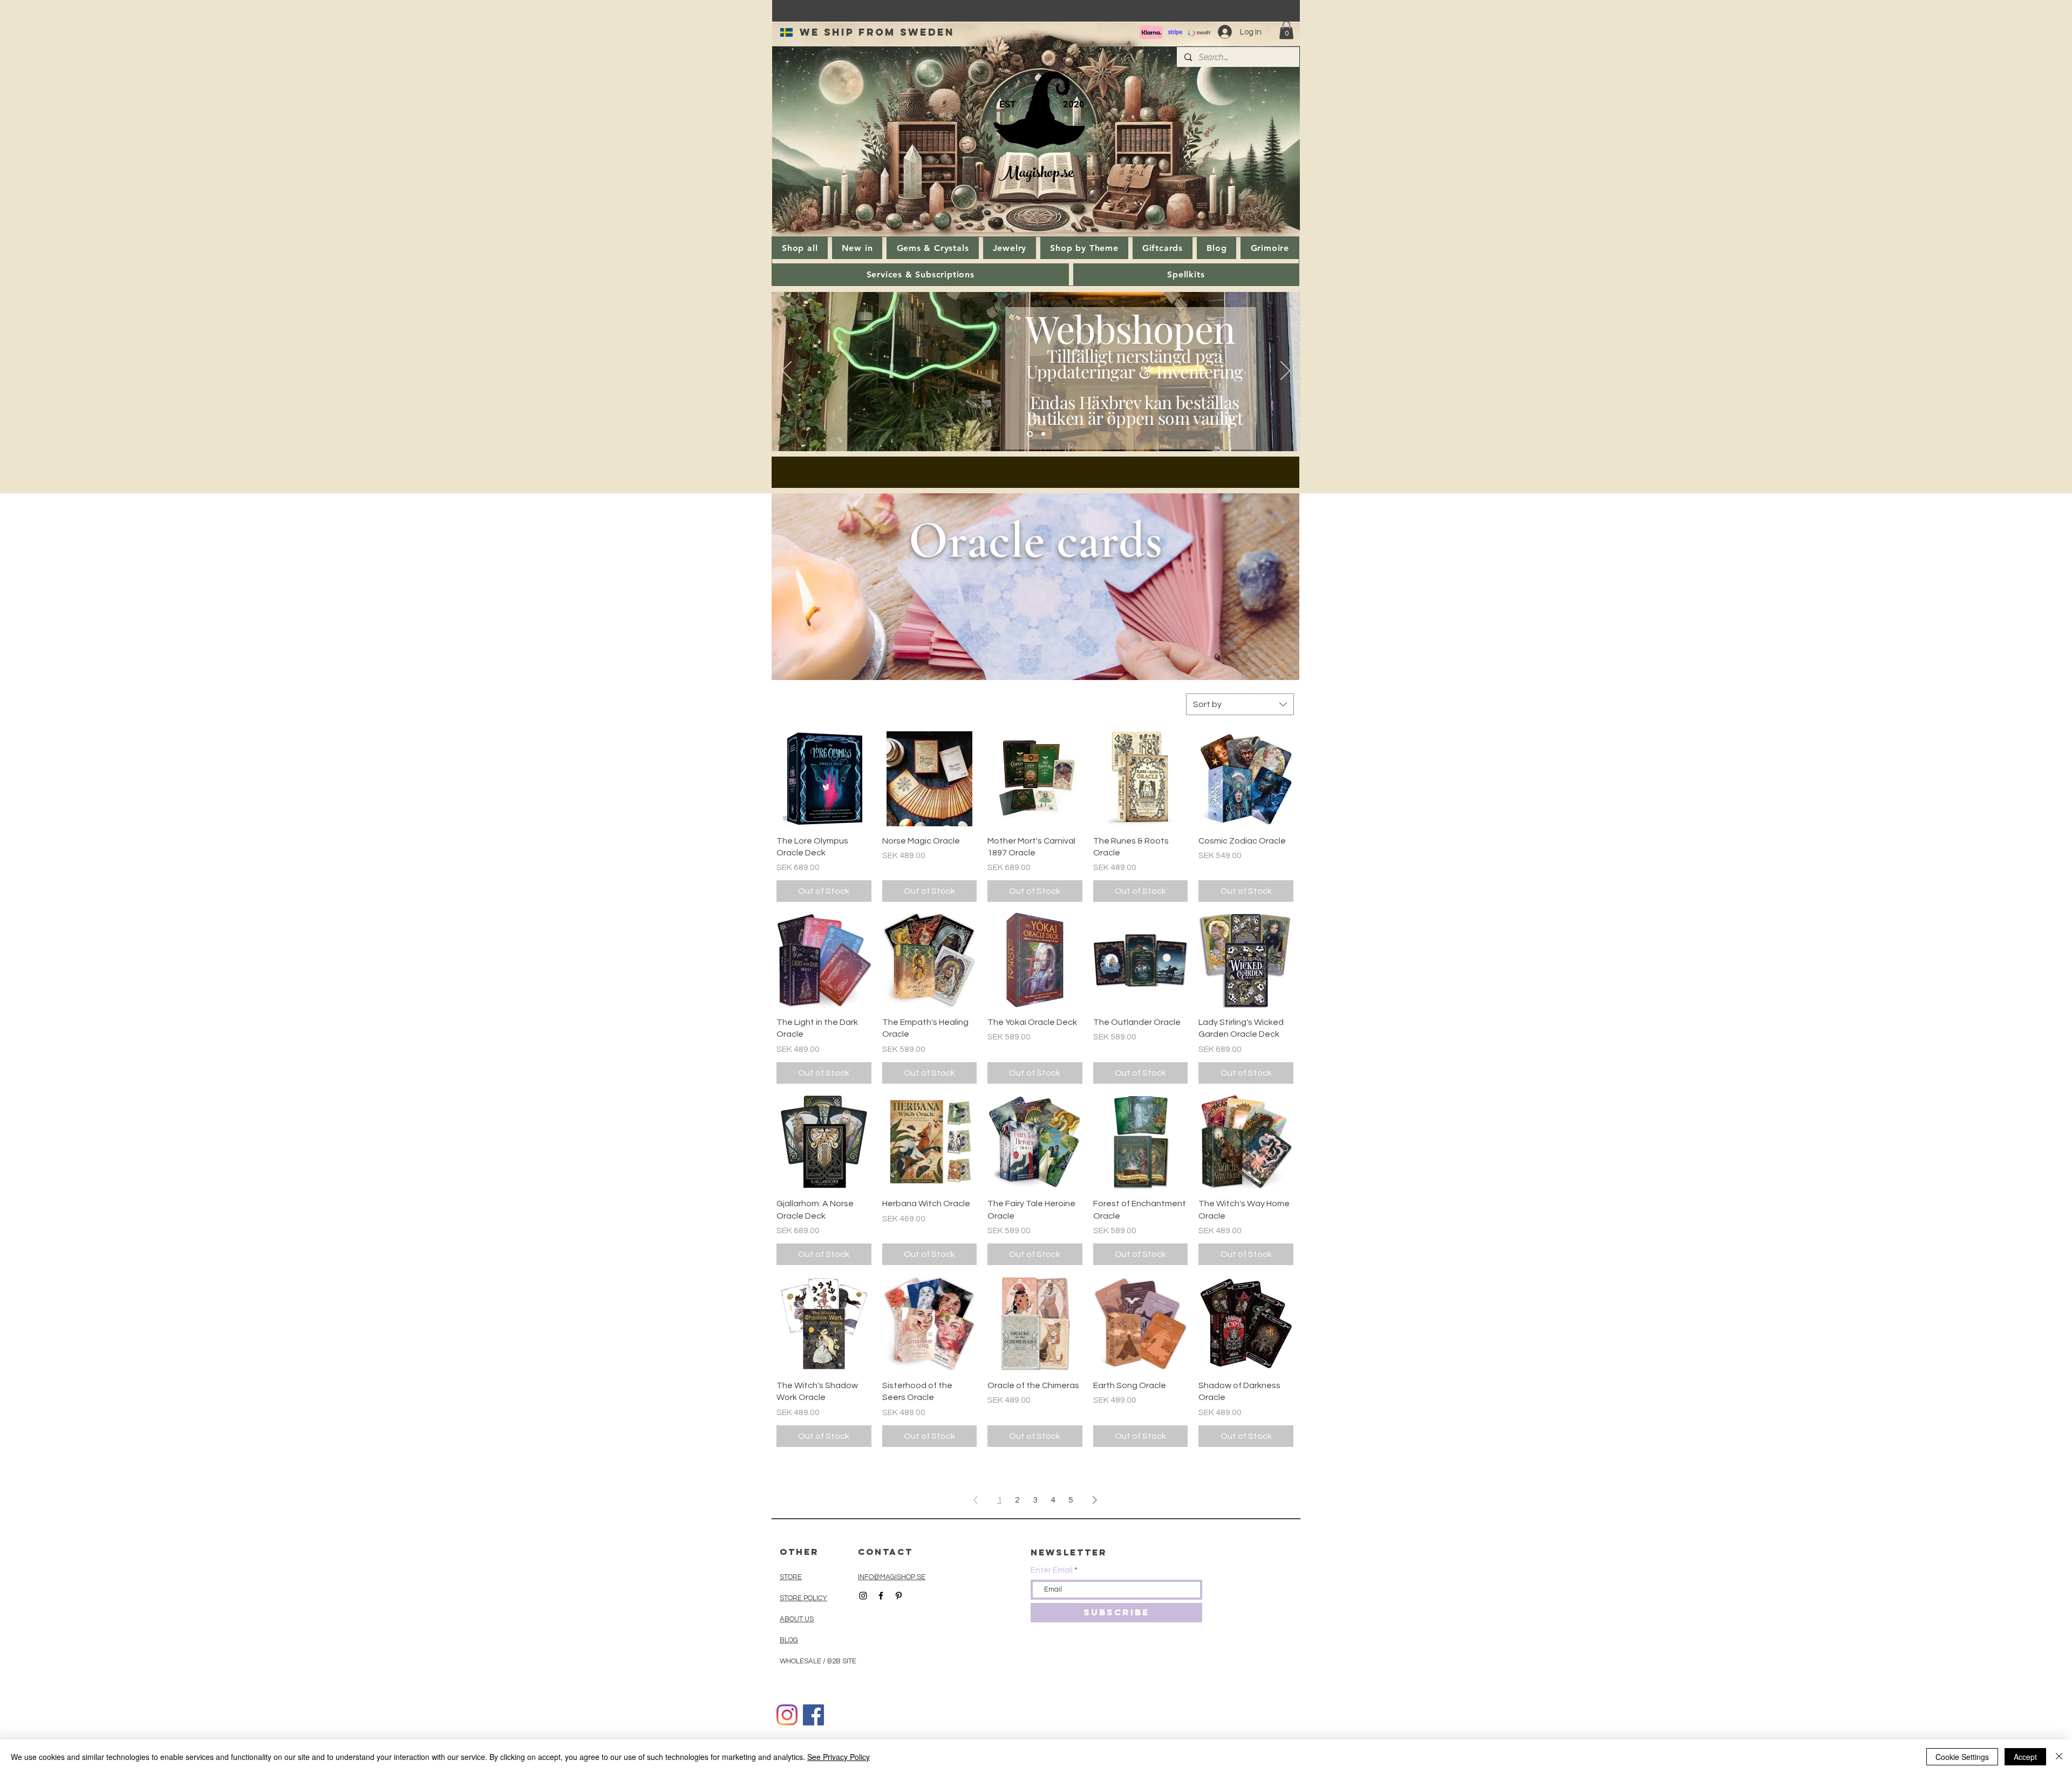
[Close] (2059, 1757)
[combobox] (1240, 704)
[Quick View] (824, 779)
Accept (2025, 1757)
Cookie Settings (1962, 1757)
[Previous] (787, 371)
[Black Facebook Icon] (881, 1596)
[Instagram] (787, 1715)
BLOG (789, 1640)
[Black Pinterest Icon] (899, 1596)
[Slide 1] (1030, 434)
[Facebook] (813, 1715)
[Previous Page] (976, 1500)
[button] (1286, 30)
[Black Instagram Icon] (863, 1596)
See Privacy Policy (839, 1757)
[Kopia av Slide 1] (1043, 434)
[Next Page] (1095, 1500)
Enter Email (1052, 1570)
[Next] (1285, 371)
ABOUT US (797, 1619)
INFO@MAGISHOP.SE (892, 1577)
